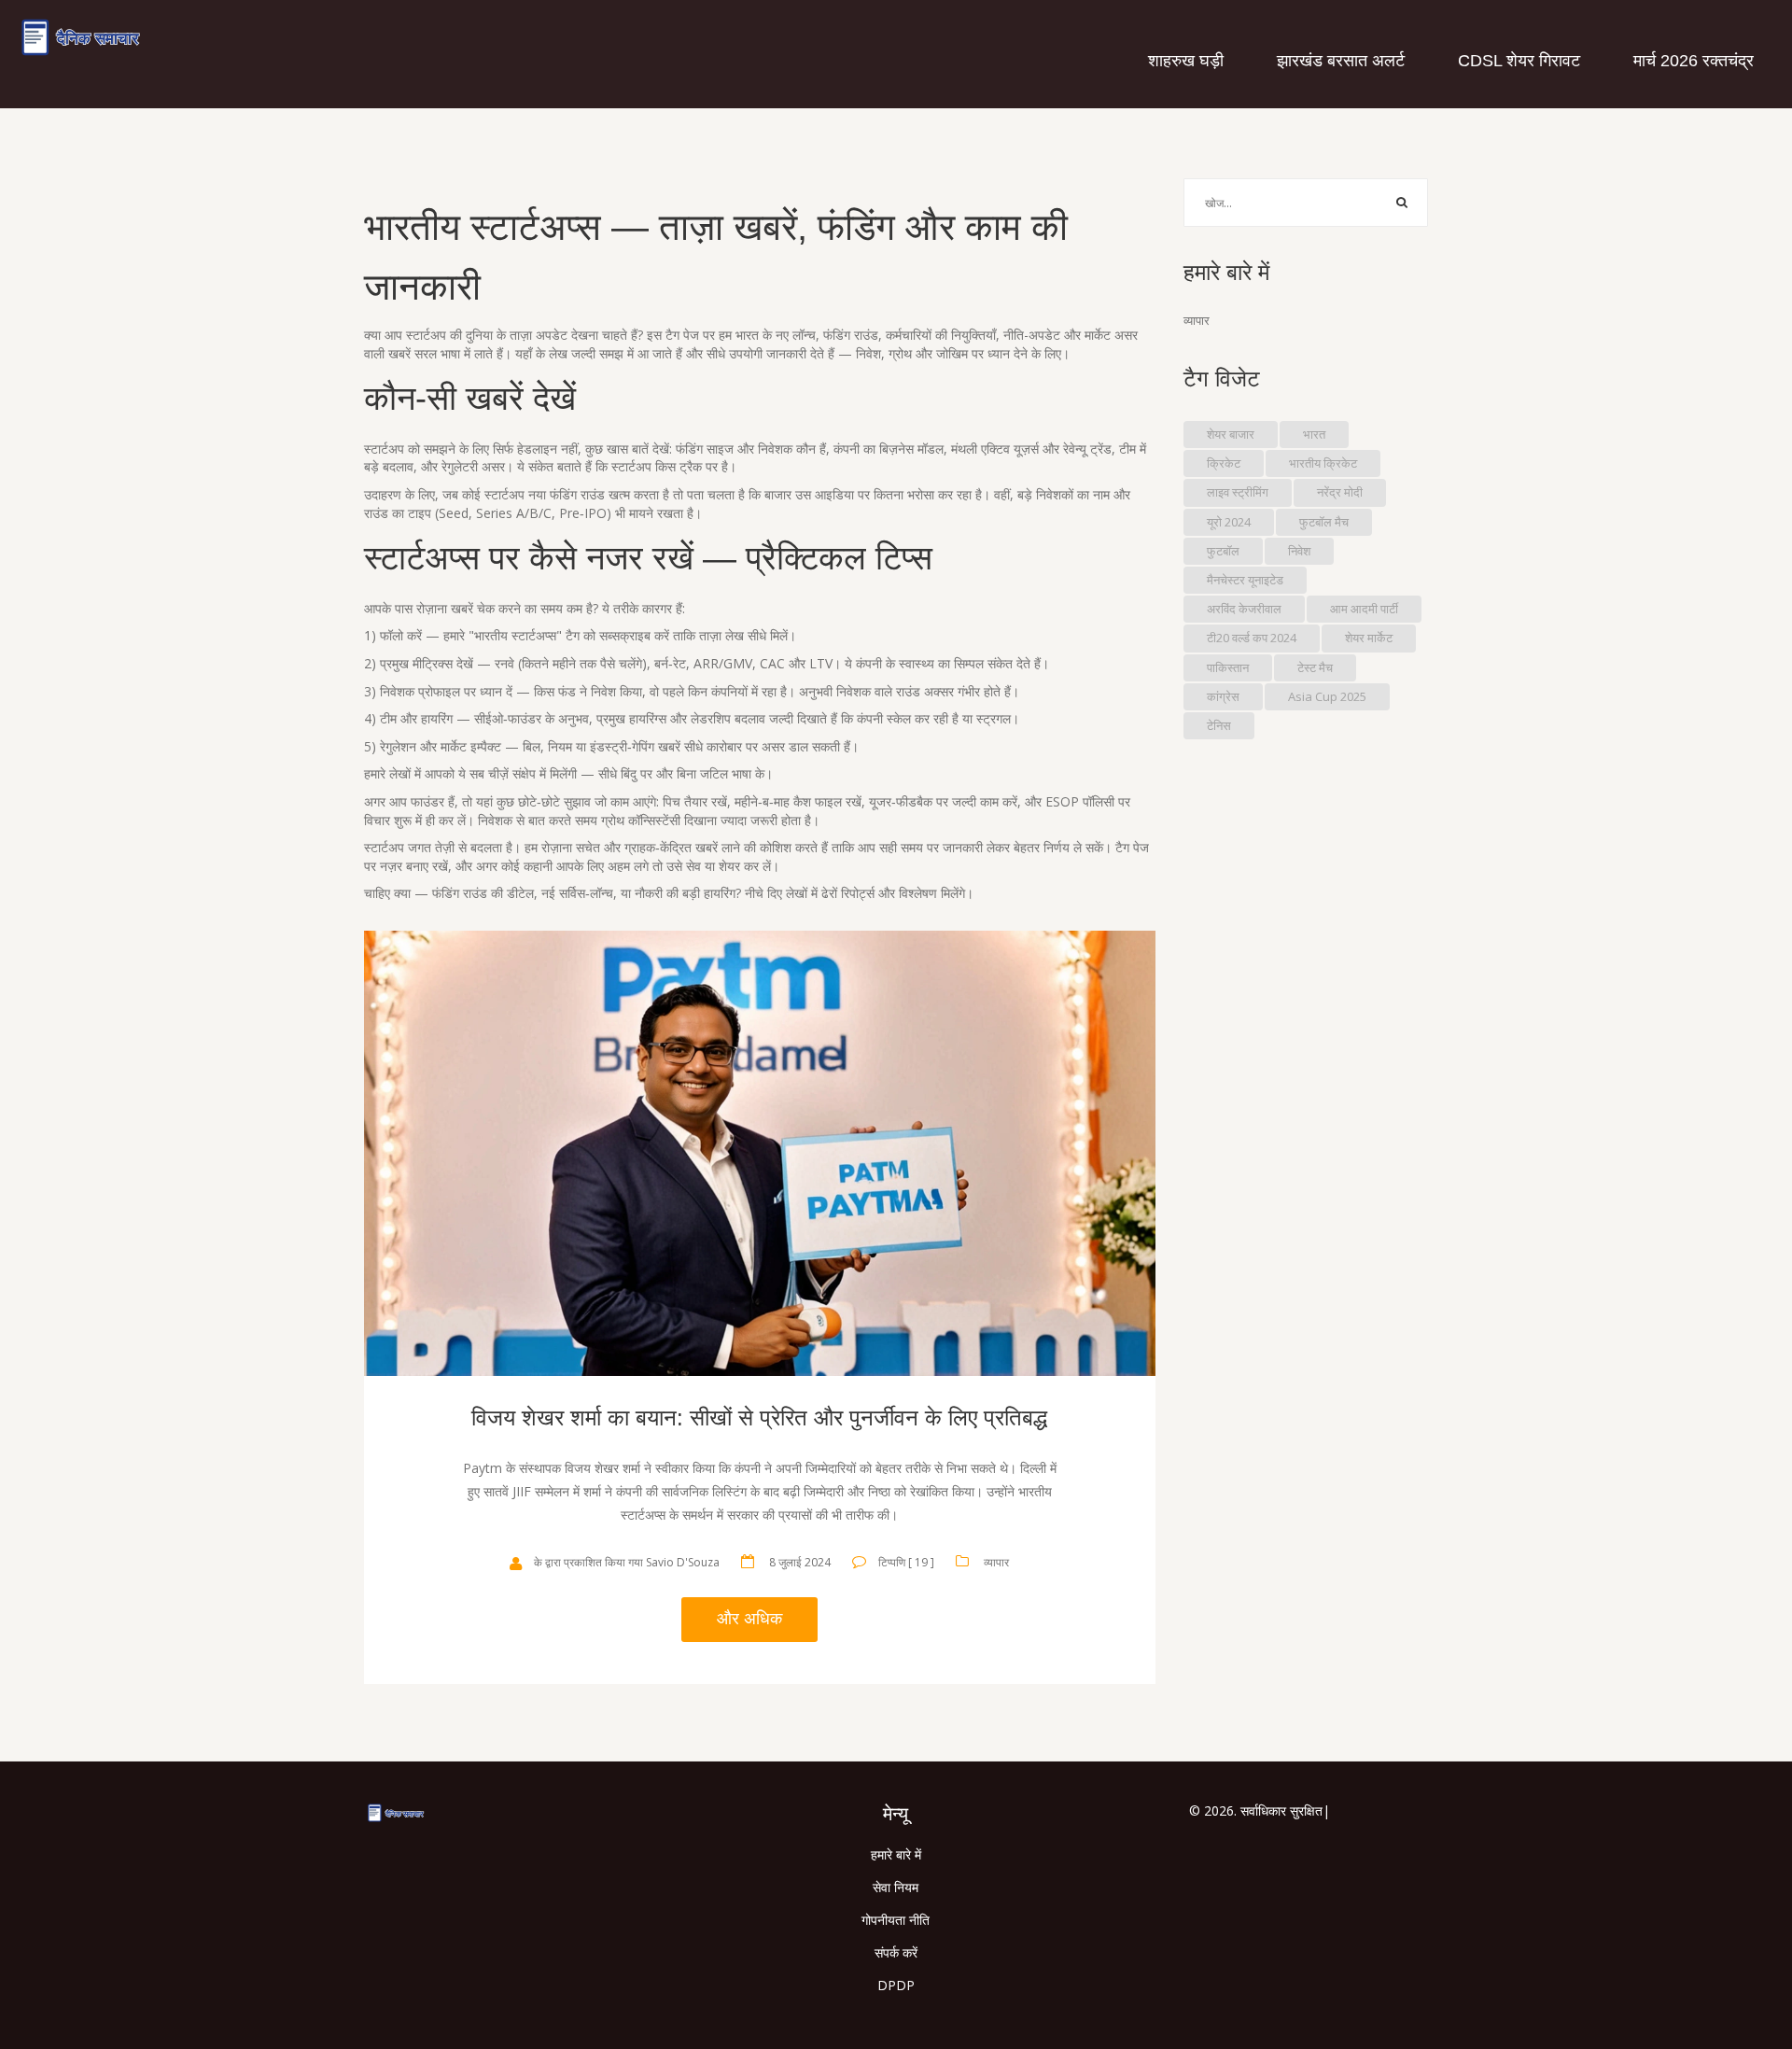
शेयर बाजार (1231, 434)
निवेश (1299, 551)
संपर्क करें (896, 1952)
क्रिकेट (1224, 463)
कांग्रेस (1223, 696)
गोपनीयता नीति (896, 1920)
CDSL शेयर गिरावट (1519, 61)
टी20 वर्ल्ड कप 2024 (1252, 638)
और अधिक (749, 1619)
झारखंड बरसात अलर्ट (1341, 61)
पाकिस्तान (1228, 667)
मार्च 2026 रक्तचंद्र (1694, 61)
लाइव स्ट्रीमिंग (1238, 492)
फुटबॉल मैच (1324, 522)
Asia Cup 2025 (1327, 696)
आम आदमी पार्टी (1364, 609)
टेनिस (1219, 725)
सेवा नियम (896, 1887)
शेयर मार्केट (1369, 638)
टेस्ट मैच (1315, 667)
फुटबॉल (1223, 551)
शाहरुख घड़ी (1186, 61)
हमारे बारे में (896, 1854)
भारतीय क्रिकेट (1323, 463)
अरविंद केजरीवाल (1244, 609)
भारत (1314, 434)
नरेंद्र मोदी (1340, 492)
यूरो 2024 (1229, 522)
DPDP (896, 1985)
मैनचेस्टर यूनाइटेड (1245, 580)
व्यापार (996, 1562)
